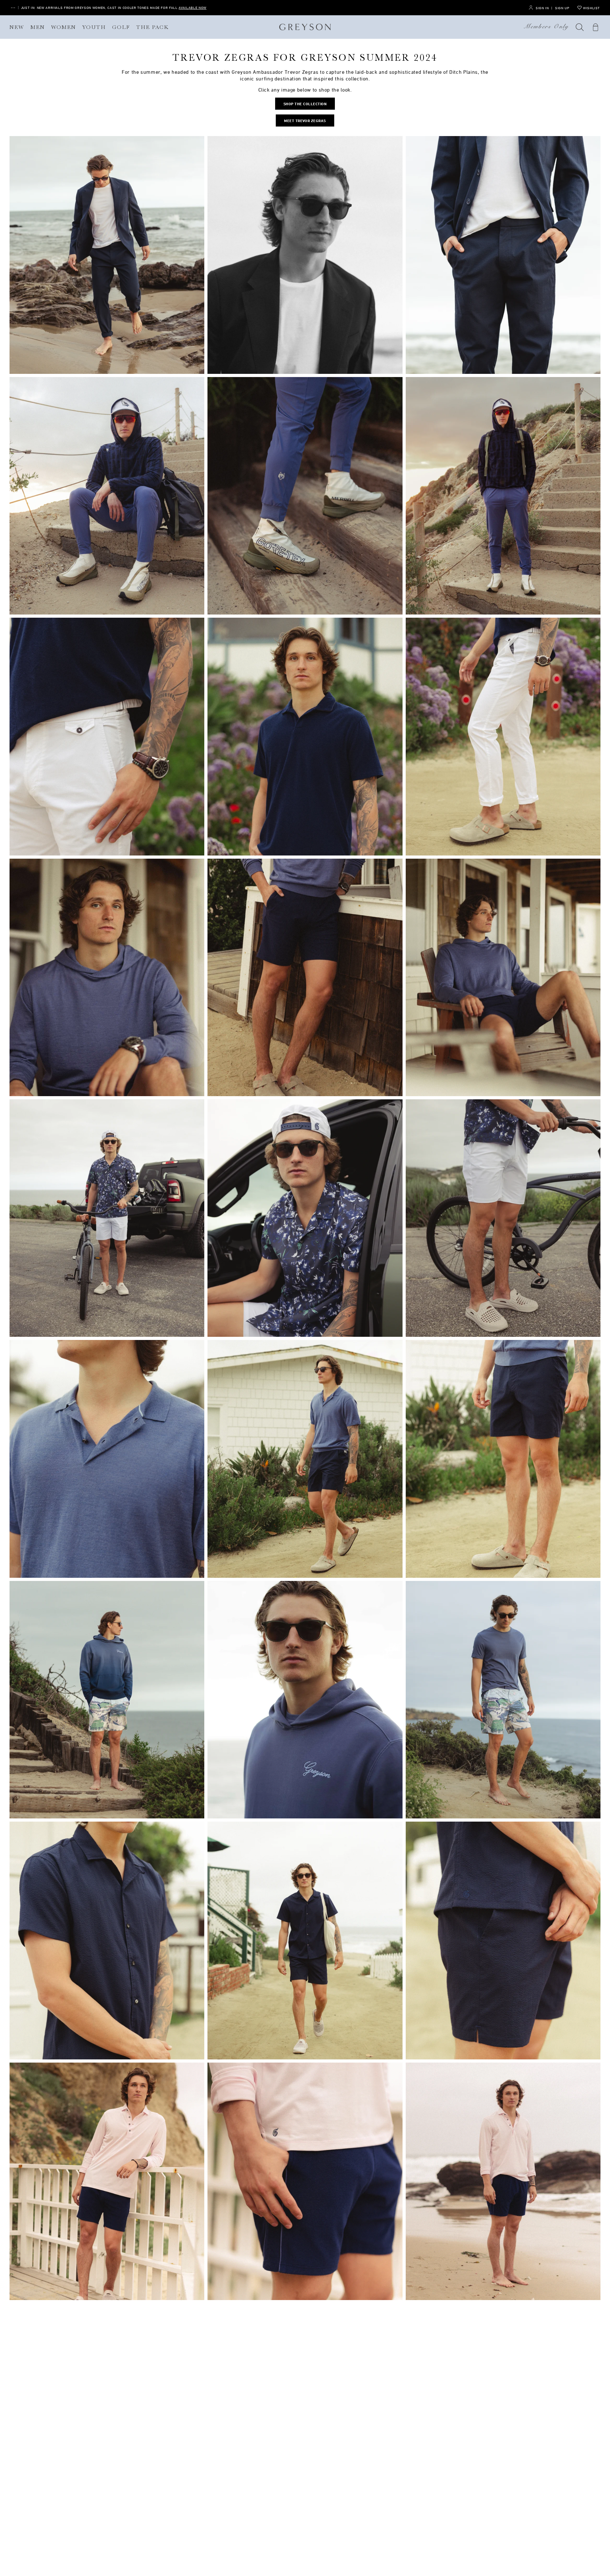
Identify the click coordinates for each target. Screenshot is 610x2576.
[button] (580, 27)
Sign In (542, 8)
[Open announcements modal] (13, 8)
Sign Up (562, 8)
